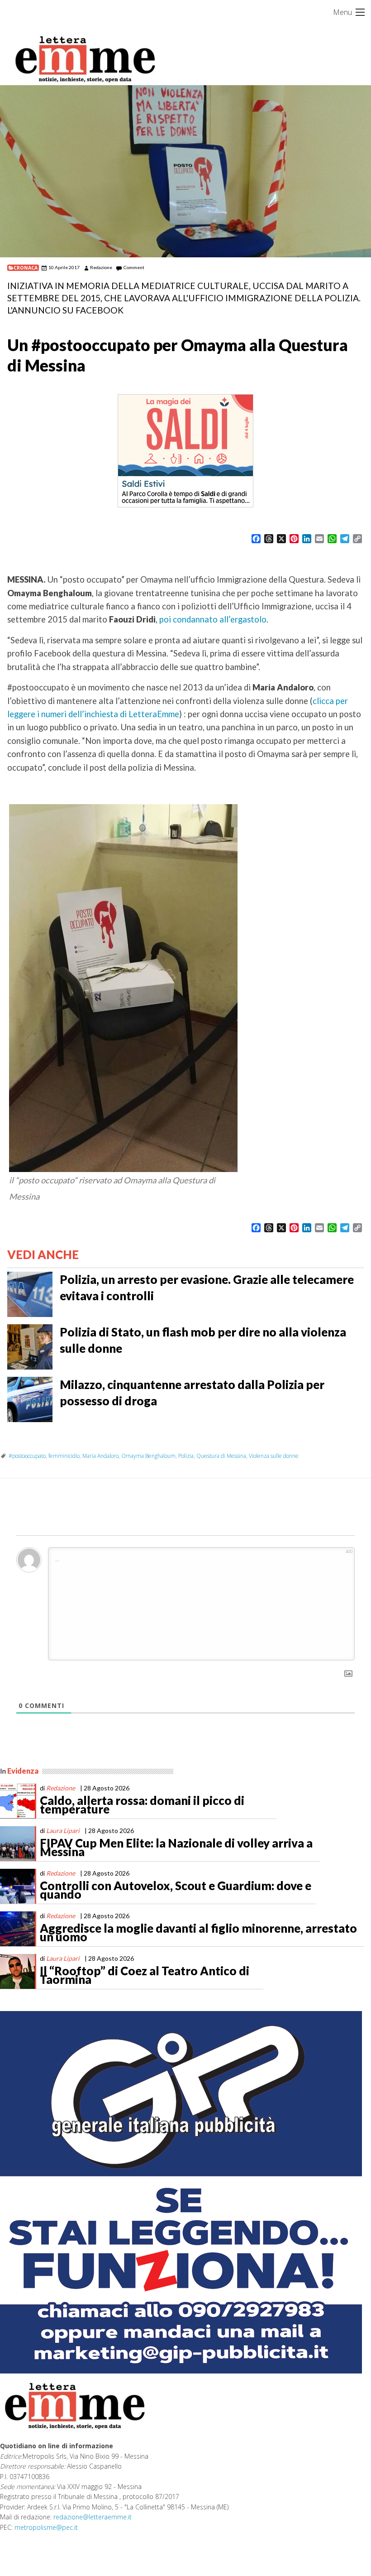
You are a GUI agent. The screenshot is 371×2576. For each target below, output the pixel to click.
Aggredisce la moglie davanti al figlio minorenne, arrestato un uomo (198, 1933)
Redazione (101, 267)
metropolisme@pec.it (46, 2527)
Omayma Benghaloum (148, 1456)
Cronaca (26, 268)
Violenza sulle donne (274, 1456)
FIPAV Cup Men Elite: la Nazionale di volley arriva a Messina (176, 1848)
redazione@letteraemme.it (93, 2517)
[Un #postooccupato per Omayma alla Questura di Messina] (185, 171)
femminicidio (64, 1456)
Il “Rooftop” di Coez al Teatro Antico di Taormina (145, 1975)
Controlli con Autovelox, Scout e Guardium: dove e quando (176, 1890)
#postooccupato (27, 1456)
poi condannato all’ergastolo (213, 619)
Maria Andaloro (100, 1456)
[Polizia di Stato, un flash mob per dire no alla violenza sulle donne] (30, 1346)
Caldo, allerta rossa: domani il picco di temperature (142, 1805)
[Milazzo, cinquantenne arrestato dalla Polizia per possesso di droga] (30, 1399)
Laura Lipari (63, 1831)
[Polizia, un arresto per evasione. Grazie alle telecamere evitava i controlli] (30, 1293)
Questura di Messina (221, 1456)
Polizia (186, 1456)
